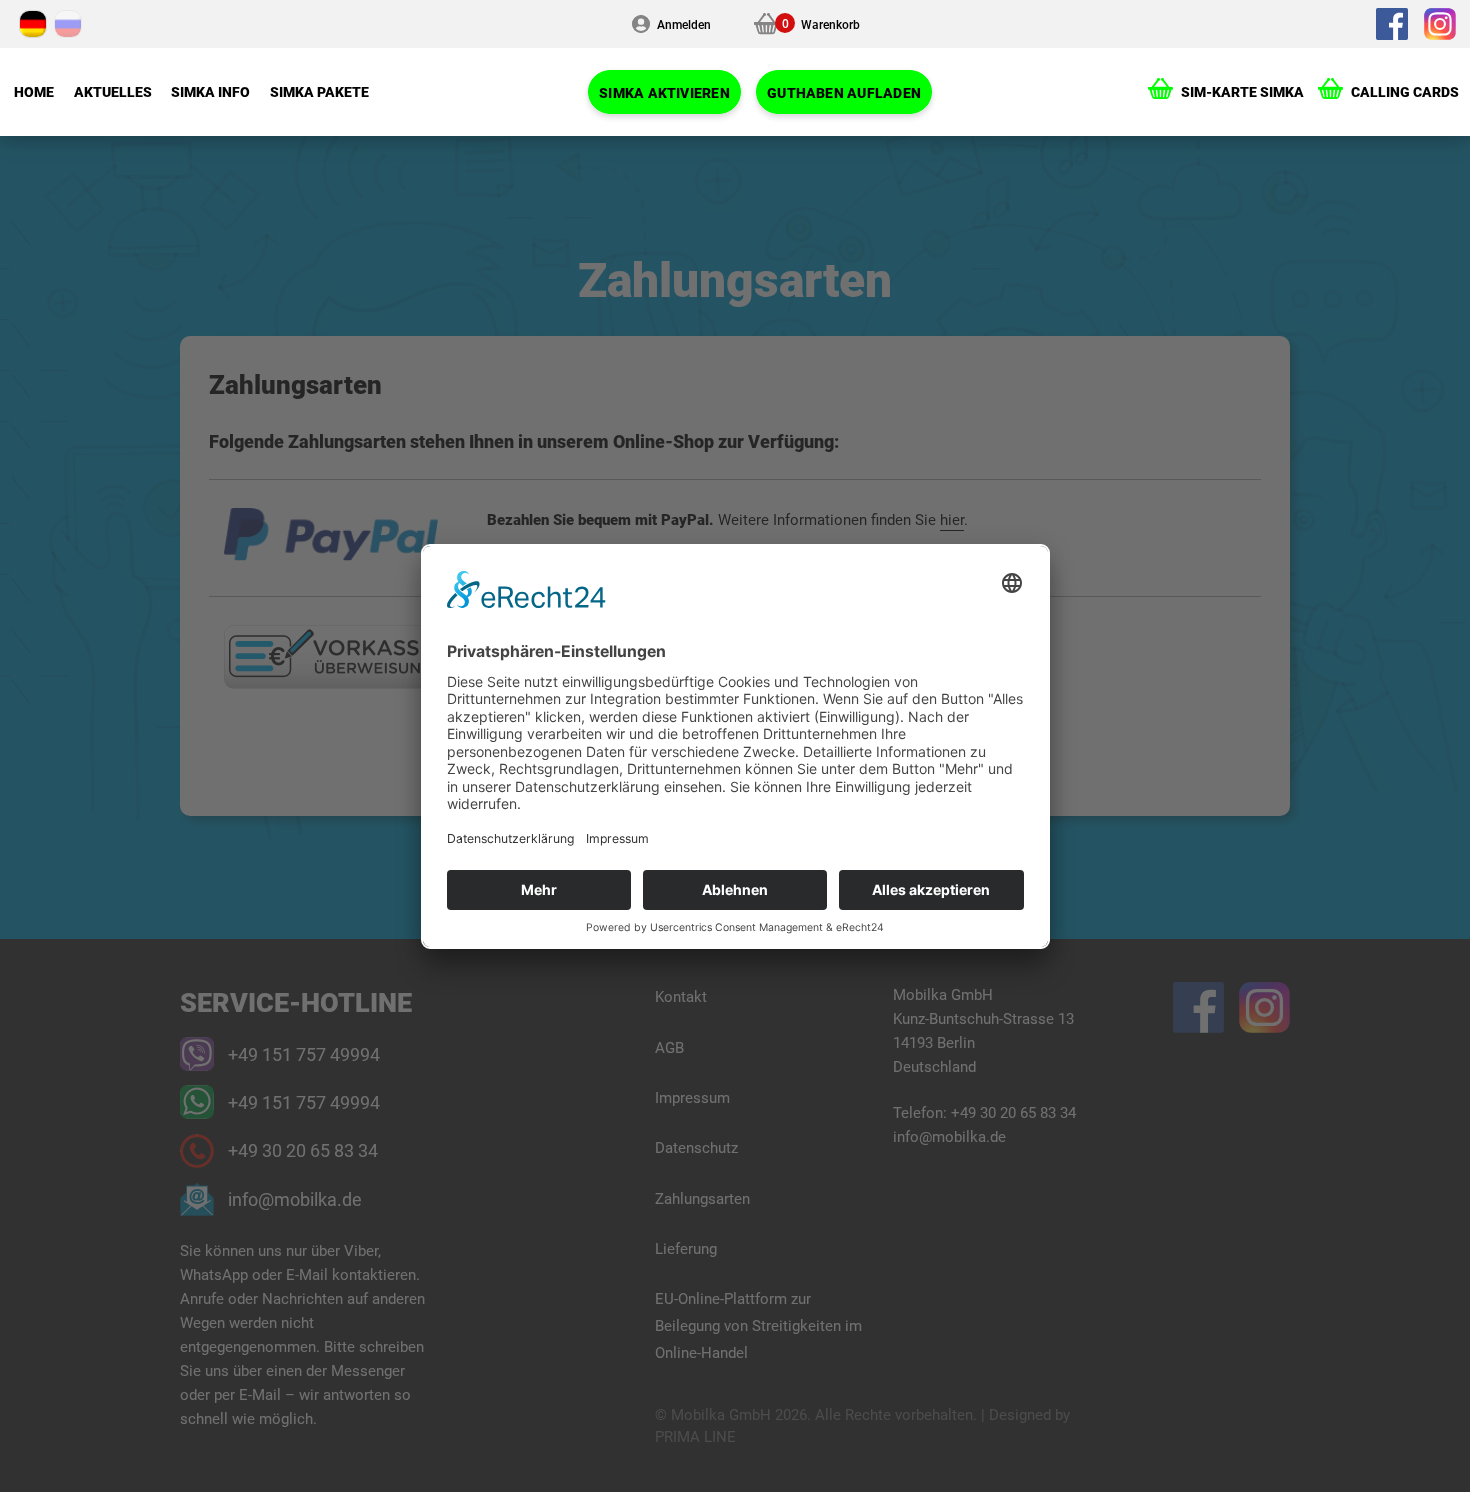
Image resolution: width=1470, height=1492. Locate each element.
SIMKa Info (210, 91)
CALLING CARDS (1405, 91)
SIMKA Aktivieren (664, 92)
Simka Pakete (319, 91)
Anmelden (684, 24)
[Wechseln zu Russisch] (68, 24)
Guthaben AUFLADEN (844, 92)
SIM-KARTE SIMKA (1242, 91)
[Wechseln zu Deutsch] (33, 24)
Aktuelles (113, 91)
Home (34, 91)
